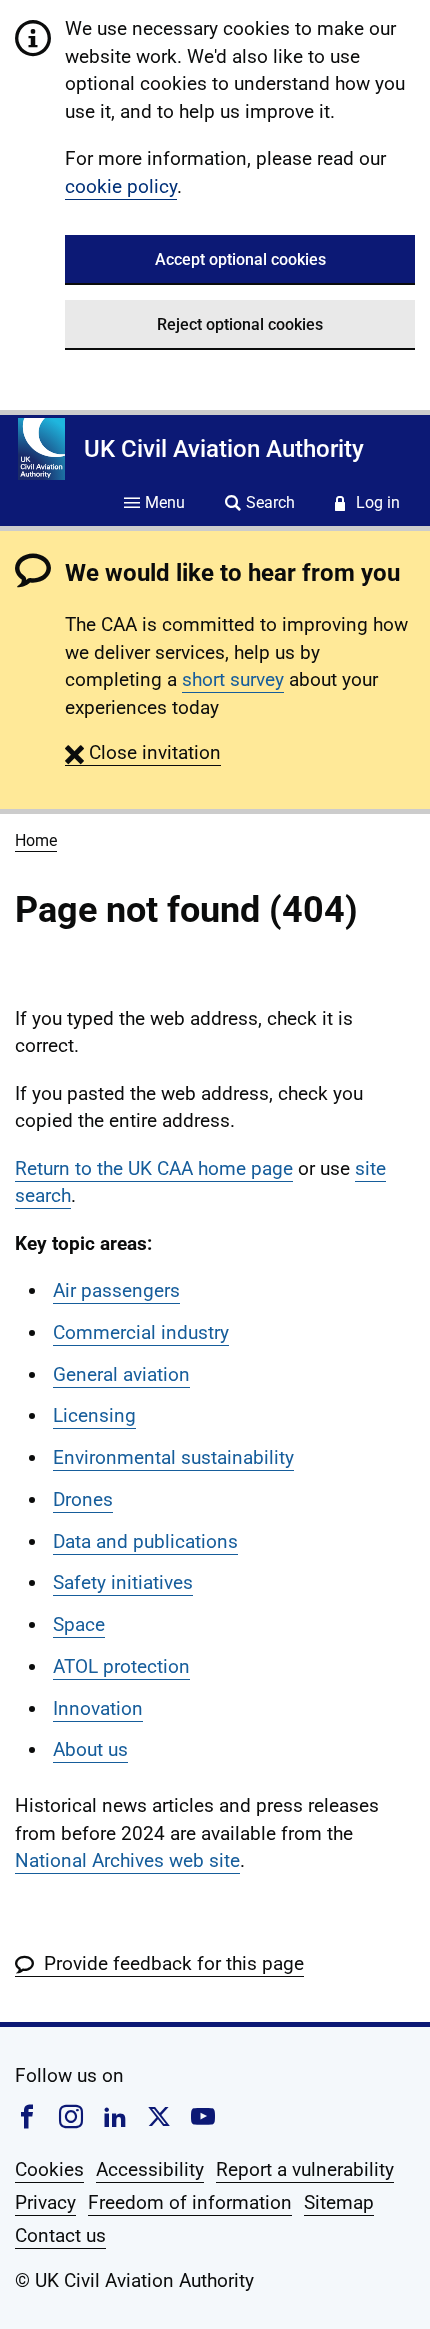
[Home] (41, 449)
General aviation (121, 1374)
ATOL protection (121, 1666)
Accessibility (150, 2169)
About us (90, 1749)
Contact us (60, 2235)
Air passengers (116, 1290)
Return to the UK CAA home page (154, 1168)
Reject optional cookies (240, 324)
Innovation (98, 1708)
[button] (143, 752)
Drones (83, 1499)
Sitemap (339, 2202)
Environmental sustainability (173, 1457)
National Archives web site (127, 1860)
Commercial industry (141, 1332)
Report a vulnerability (305, 2169)
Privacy (45, 2202)
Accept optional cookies (240, 259)
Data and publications (145, 1541)
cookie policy (121, 186)
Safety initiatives (123, 1582)
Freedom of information (190, 2202)
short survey (233, 679)
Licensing (94, 1415)
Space (79, 1624)
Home (36, 840)
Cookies (49, 2169)
